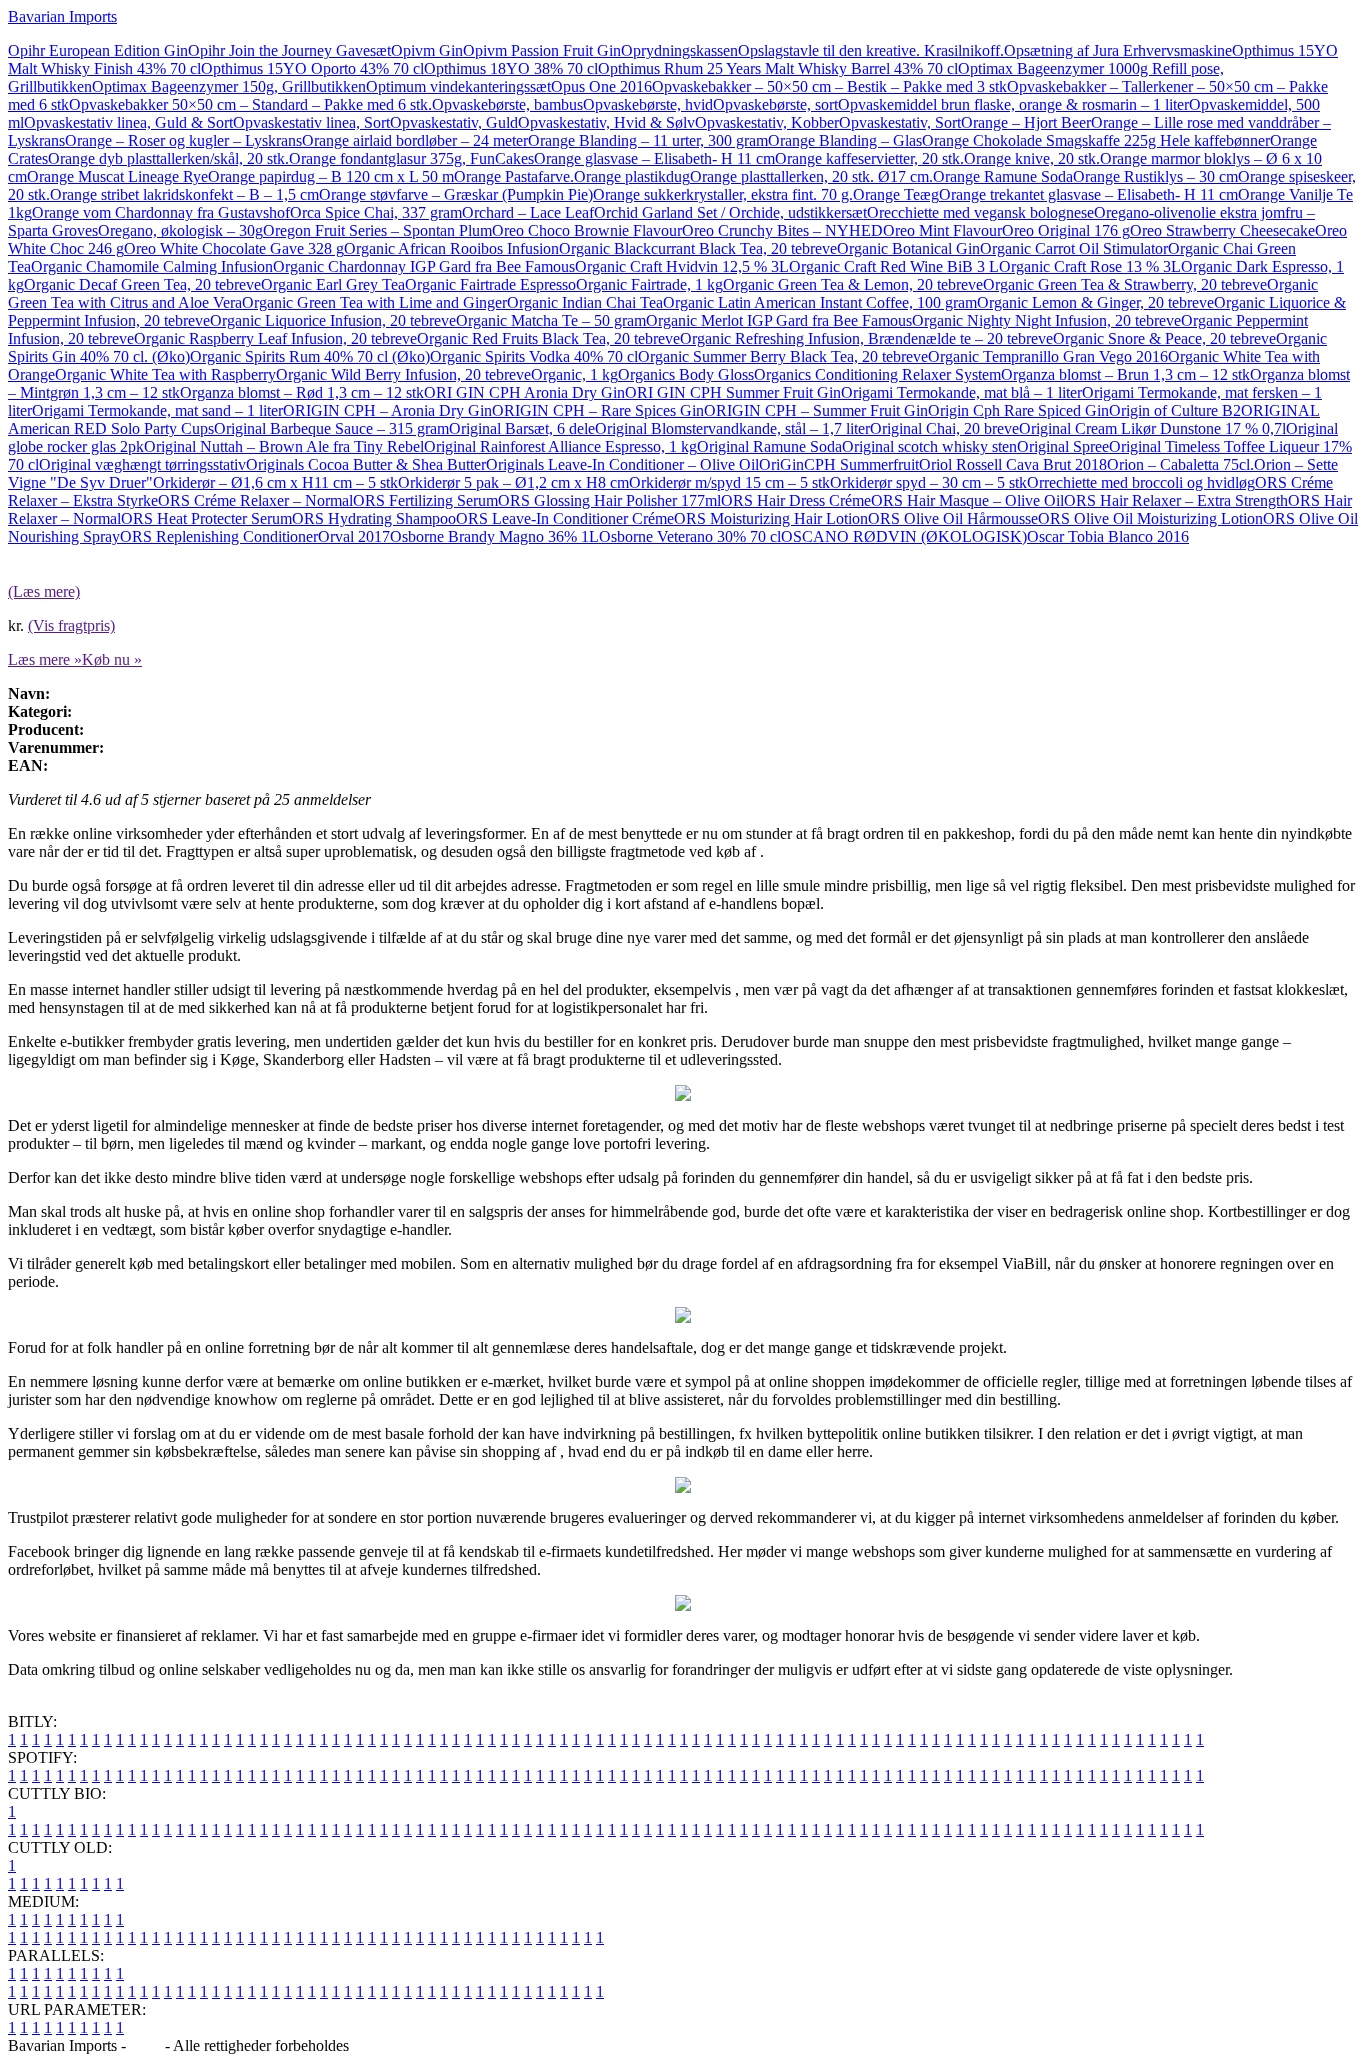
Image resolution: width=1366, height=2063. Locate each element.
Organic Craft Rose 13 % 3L (1090, 266)
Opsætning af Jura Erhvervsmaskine (1118, 50)
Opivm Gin (427, 50)
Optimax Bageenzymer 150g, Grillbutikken (229, 86)
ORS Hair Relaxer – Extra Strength (1176, 500)
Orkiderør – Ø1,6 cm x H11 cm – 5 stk (275, 482)
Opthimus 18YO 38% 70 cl (511, 68)
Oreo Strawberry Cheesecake (1222, 230)
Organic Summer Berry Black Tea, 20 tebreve (783, 356)
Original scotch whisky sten (929, 446)
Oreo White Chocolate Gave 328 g (234, 248)
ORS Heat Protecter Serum (206, 518)
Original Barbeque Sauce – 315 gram (331, 428)
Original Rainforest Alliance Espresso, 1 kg (560, 446)
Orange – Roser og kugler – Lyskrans (183, 140)
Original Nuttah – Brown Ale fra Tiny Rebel (284, 446)
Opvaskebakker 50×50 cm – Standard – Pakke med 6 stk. (250, 104)
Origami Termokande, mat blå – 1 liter (961, 392)
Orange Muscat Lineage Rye (117, 176)
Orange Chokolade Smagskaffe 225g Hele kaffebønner (1096, 140)
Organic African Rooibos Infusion (451, 248)
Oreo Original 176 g (1066, 230)
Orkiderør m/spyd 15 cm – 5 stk (729, 482)
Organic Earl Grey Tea (333, 284)
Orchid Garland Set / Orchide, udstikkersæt (730, 212)
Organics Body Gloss (686, 374)
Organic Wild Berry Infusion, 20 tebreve (403, 374)
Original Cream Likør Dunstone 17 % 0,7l (1152, 428)
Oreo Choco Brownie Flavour (587, 230)
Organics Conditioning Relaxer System (877, 374)
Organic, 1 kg (574, 374)
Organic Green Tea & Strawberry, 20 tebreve (1125, 284)
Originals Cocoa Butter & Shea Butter (366, 464)
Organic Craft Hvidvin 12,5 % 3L (682, 266)
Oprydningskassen (679, 50)
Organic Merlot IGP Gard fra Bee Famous (779, 320)
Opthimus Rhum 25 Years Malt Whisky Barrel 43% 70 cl (778, 68)
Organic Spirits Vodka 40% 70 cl (534, 356)
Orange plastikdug (632, 176)
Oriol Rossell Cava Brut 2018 (1013, 464)
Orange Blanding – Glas (845, 140)
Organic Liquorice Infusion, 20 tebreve (333, 320)
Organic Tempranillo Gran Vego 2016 (1048, 356)
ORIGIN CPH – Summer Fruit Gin (816, 410)
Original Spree (1063, 446)
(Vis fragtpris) (71, 625)
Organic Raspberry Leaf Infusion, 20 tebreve (275, 338)
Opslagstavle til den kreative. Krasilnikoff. (871, 50)
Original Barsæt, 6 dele (522, 428)
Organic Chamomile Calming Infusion (152, 266)
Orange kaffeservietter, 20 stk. (869, 158)
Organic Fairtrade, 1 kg (649, 284)
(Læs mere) (44, 591)
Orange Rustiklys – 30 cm (1155, 176)
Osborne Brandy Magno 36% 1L (494, 536)
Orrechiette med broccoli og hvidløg (1141, 482)
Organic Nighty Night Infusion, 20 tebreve (1046, 320)
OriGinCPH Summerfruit (839, 464)
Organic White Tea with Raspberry (165, 374)
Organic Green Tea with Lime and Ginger (374, 302)
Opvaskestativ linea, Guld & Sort (128, 122)
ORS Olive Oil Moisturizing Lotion (1150, 518)
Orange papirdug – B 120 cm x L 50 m (331, 176)
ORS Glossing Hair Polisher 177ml (609, 500)
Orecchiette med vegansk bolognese (980, 212)
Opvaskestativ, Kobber (767, 122)
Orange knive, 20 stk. (1032, 158)
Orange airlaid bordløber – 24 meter (415, 140)
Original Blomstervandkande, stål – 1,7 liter (732, 428)
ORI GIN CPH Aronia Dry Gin (524, 392)
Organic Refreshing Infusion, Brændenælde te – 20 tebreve (866, 338)
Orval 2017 (354, 536)
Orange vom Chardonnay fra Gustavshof (161, 212)
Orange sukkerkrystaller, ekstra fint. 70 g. (723, 194)
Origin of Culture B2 (1175, 410)
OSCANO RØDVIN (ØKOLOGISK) (904, 536)
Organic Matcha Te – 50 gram (551, 320)
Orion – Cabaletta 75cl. (1180, 464)
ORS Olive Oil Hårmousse (953, 518)
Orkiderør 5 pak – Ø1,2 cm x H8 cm (513, 482)
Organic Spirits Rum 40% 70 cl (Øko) (310, 356)
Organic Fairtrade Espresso (490, 284)
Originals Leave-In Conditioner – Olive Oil (622, 464)
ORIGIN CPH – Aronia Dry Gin (387, 410)
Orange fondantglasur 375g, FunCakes (411, 158)
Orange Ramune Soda (1003, 176)
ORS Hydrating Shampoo (374, 518)
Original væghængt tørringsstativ (142, 464)
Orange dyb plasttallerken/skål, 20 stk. (168, 158)
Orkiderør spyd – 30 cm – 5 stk (928, 482)
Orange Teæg (896, 194)
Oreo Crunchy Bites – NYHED (782, 230)
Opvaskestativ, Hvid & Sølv (606, 122)
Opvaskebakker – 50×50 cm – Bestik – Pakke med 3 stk (829, 86)
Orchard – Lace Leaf (528, 212)
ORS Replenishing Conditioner (219, 536)
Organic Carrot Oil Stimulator (1074, 248)
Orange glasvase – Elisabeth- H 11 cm (654, 158)
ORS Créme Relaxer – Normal (255, 500)
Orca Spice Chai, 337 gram (376, 212)
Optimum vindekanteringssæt (458, 86)
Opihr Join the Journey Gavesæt (289, 50)
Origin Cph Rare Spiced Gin (1018, 410)
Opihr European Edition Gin (98, 50)
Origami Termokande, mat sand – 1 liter (157, 410)
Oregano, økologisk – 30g (180, 230)
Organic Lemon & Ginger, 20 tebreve (1095, 302)
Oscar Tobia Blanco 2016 (1108, 536)
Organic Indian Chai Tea (585, 302)
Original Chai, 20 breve (944, 428)
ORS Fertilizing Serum (425, 500)
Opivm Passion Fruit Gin (542, 50)
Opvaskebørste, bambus (507, 104)
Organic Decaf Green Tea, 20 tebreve (142, 284)
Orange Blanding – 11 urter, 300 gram (648, 140)
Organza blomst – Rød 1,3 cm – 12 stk (302, 392)
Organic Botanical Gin (908, 248)
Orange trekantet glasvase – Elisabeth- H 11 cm (1088, 194)
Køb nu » (112, 659)
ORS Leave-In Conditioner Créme (565, 518)
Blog (145, 2045)
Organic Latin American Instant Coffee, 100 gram (820, 302)
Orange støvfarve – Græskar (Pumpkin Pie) (456, 194)
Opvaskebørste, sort (775, 104)
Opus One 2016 (601, 86)
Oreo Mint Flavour (942, 230)
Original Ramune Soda (769, 446)
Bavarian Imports (62, 16)
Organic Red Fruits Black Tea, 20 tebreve (548, 338)
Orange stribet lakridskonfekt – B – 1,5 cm (184, 194)
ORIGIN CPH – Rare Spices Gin (598, 410)
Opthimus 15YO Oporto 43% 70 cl (312, 68)
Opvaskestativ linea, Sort (311, 122)
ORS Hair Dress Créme (796, 500)
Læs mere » (45, 659)
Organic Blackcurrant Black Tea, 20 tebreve (698, 248)
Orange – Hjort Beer (1026, 122)
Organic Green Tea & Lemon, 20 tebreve (853, 284)
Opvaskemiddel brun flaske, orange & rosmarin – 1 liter (1013, 104)
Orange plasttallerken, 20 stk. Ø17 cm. (811, 176)
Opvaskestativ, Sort (900, 122)
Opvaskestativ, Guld (454, 122)
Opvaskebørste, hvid (648, 104)
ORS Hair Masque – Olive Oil (967, 500)
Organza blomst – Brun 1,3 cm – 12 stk (1125, 374)
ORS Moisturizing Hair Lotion (771, 518)
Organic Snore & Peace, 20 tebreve (1164, 338)
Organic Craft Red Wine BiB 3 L (894, 266)
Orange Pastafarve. (514, 176)
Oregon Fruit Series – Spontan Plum (377, 230)
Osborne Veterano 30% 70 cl (690, 536)
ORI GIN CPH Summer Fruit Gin (733, 392)
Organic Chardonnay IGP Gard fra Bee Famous (424, 266)
